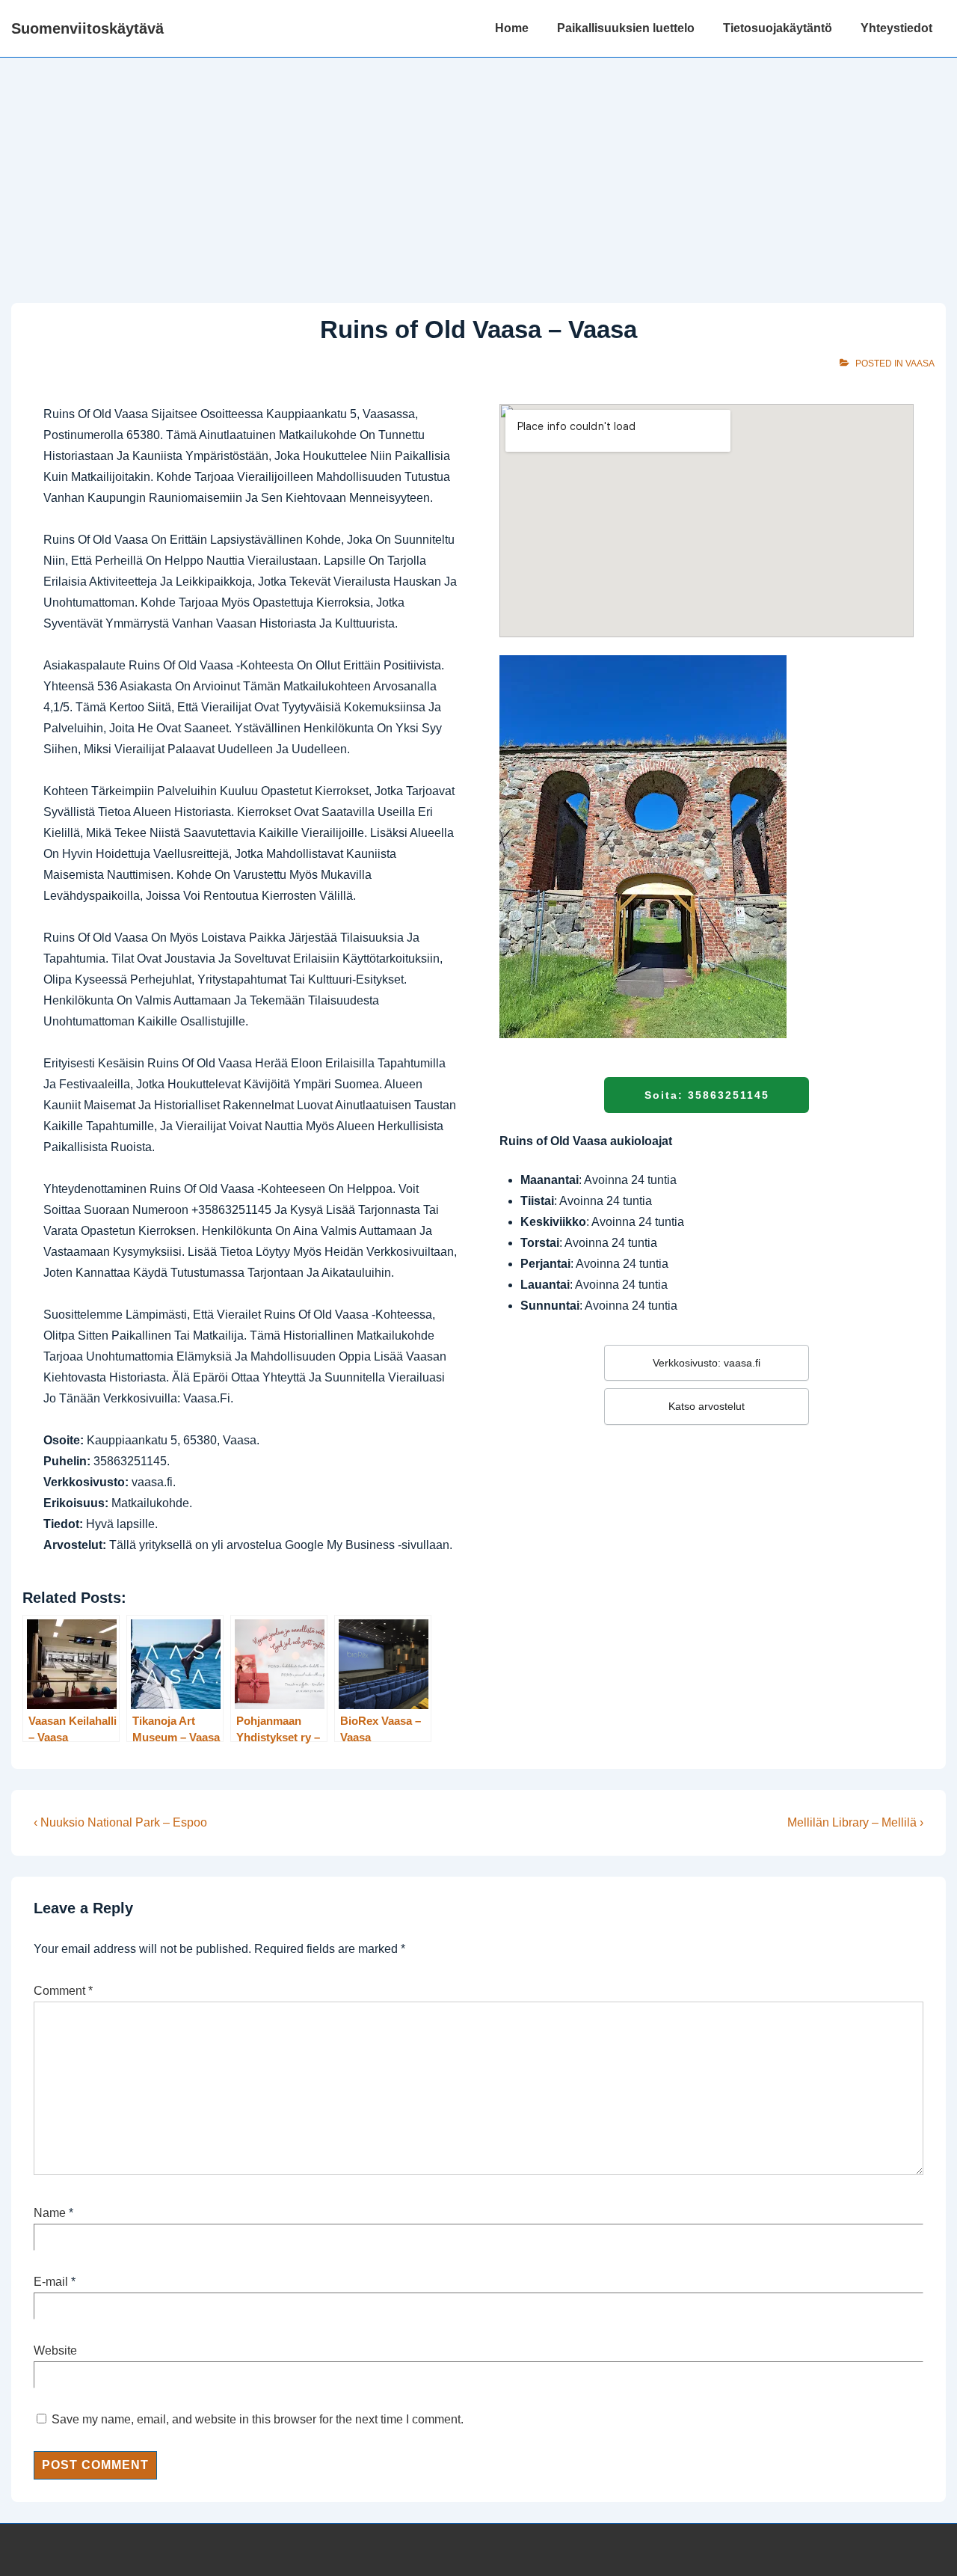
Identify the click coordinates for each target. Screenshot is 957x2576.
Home (512, 28)
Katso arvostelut (707, 1406)
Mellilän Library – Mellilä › (855, 1822)
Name (50, 2213)
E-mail (51, 2282)
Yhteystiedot (896, 28)
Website (55, 2350)
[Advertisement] (478, 170)
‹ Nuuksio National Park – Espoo (120, 1822)
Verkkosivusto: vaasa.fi (707, 1363)
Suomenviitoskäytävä (87, 28)
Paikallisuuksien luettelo (626, 28)
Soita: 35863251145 (707, 1095)
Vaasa (920, 364)
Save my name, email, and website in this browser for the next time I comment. (258, 2419)
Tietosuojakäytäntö (778, 28)
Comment (63, 1991)
